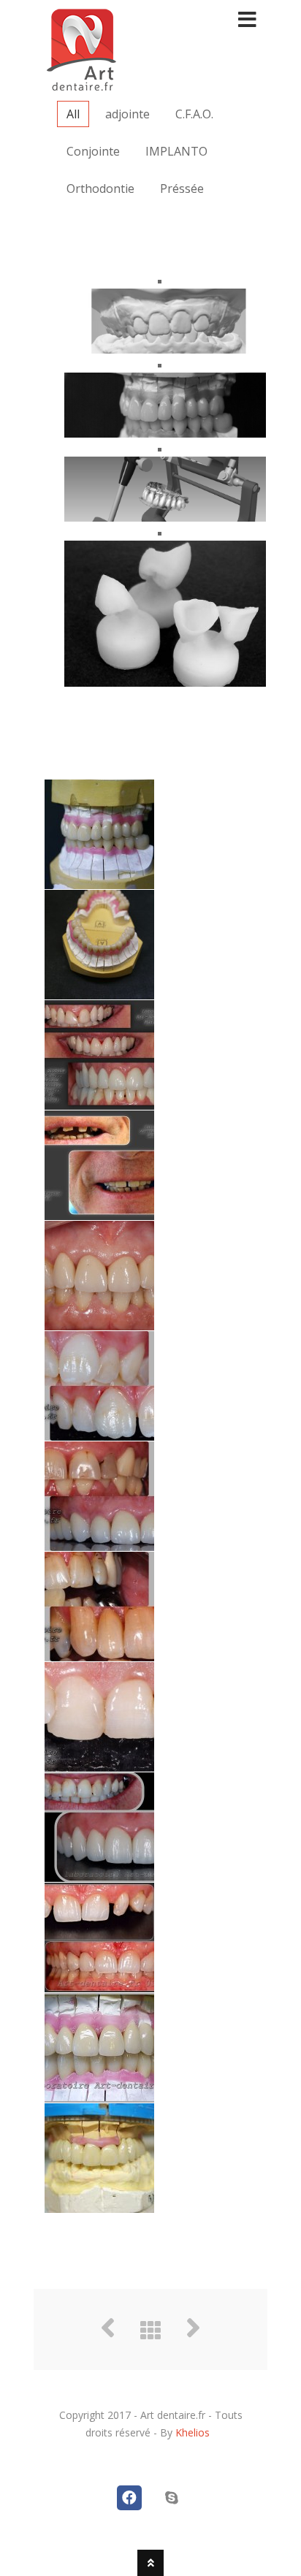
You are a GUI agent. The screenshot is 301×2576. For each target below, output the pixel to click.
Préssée (182, 188)
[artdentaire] (172, 2498)
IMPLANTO (176, 151)
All (73, 114)
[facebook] (129, 2498)
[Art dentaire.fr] (81, 84)
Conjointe (93, 151)
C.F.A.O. (194, 114)
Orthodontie (100, 188)
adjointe (127, 114)
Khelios (193, 2432)
